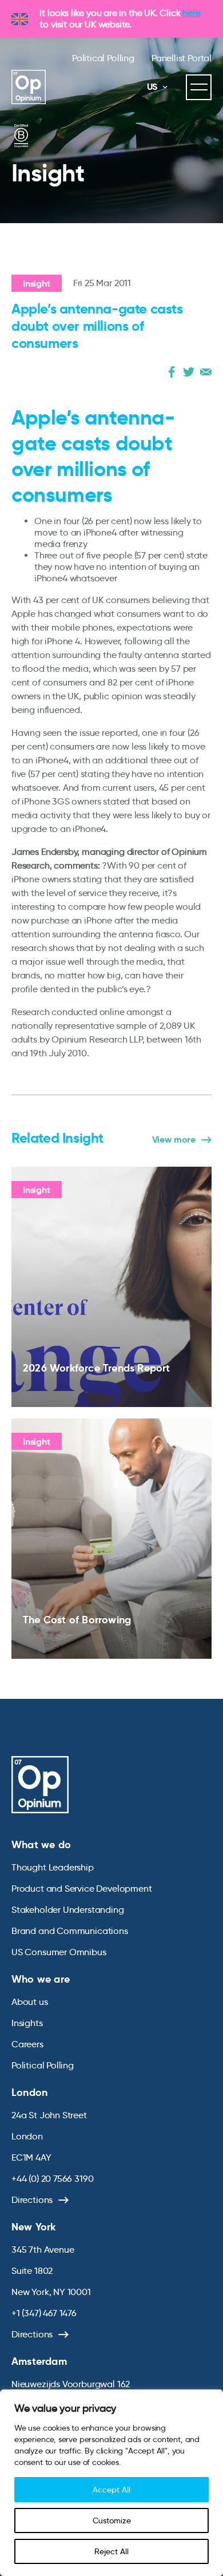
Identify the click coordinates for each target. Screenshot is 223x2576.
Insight (37, 284)
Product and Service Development (81, 1889)
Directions (32, 2200)
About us (30, 2002)
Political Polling (103, 58)
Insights (27, 2023)
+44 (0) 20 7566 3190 (52, 2179)
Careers (27, 2044)
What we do (41, 1844)
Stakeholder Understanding (68, 1910)
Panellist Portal (182, 58)
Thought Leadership (53, 1867)
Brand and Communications (70, 1931)
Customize (112, 2520)
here (191, 13)
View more (174, 1140)
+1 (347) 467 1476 (44, 2313)
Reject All (111, 2551)
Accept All (111, 2490)
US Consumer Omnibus (59, 1952)
